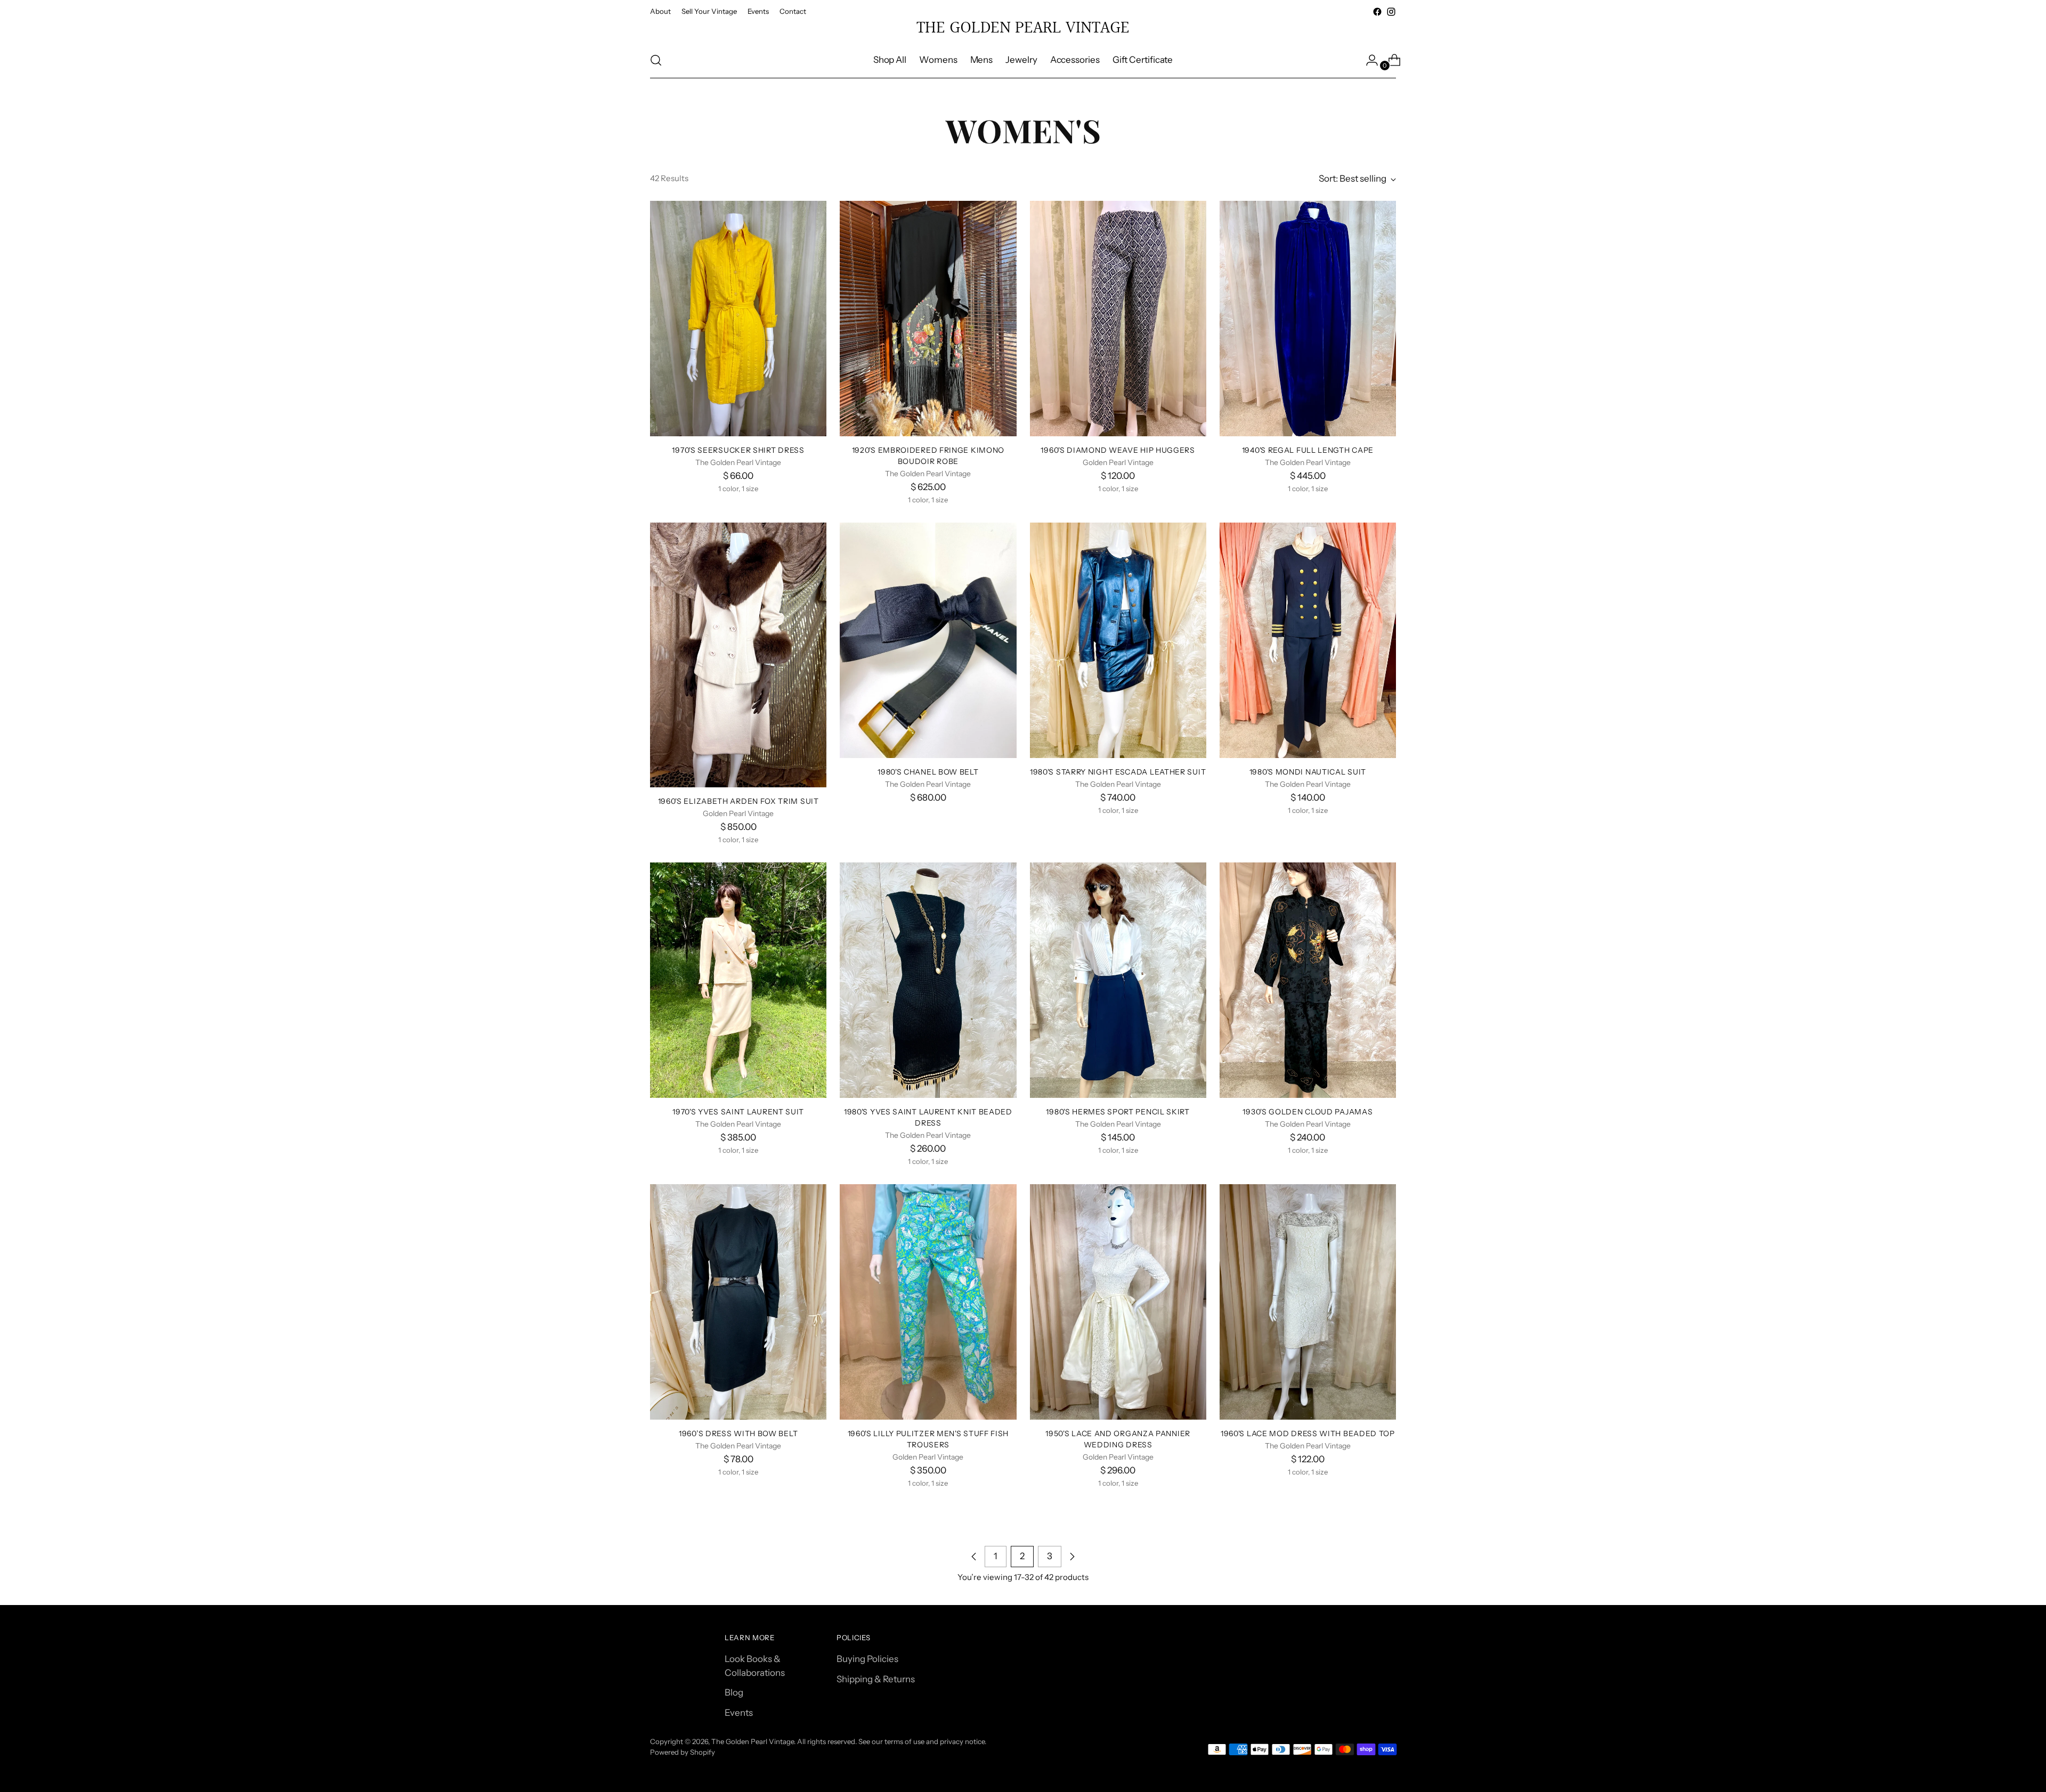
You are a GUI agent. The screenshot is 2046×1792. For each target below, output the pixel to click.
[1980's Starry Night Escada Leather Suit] (1118, 640)
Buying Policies (867, 1659)
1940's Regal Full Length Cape (1308, 450)
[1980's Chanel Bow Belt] (928, 640)
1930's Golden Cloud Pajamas (1308, 1111)
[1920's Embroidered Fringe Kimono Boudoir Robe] (928, 319)
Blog (734, 1692)
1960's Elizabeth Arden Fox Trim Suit (738, 801)
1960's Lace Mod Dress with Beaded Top (1308, 1433)
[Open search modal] (656, 60)
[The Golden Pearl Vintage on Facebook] (1377, 12)
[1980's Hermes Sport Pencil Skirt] (1118, 980)
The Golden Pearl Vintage (753, 1741)
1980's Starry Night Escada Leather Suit (1118, 772)
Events (739, 1713)
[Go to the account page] (1368, 60)
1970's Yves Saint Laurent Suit (738, 1111)
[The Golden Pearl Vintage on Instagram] (1391, 12)
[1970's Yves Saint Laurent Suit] (738, 980)
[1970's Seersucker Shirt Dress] (738, 319)
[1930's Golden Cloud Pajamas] (1308, 980)
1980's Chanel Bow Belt (928, 772)
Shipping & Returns (876, 1679)
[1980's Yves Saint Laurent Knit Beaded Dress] (928, 980)
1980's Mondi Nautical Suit (1308, 772)
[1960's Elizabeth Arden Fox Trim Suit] (738, 655)
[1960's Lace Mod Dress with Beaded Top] (1308, 1302)
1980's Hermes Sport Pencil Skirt (1118, 1111)
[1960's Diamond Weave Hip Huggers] (1118, 319)
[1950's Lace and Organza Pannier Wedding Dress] (1118, 1302)
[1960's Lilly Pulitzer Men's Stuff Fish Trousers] (928, 1302)
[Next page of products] (1072, 1557)
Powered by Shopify (683, 1752)
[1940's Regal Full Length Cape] (1308, 319)
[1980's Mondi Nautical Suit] (1308, 640)
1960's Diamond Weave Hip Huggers (1118, 450)
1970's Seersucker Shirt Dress (738, 450)
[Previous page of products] (974, 1557)
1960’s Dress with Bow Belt (738, 1433)
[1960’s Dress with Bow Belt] (738, 1302)
